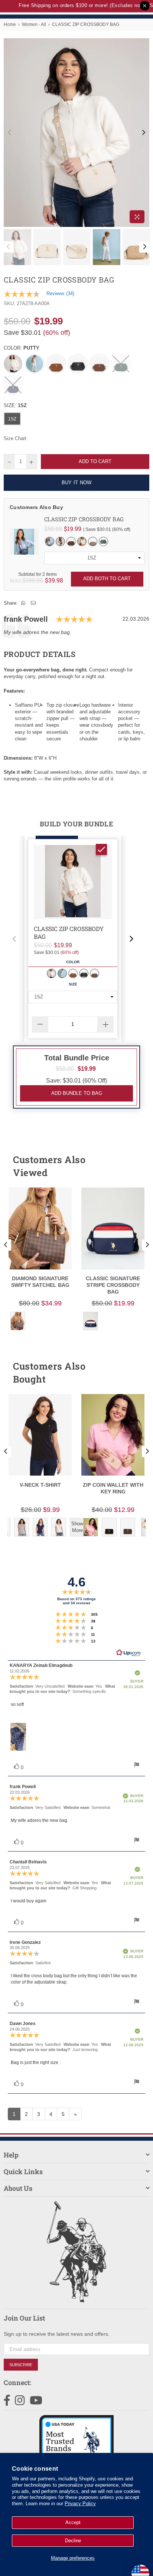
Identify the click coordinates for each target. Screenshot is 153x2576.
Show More (77, 1527)
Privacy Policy (80, 2504)
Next (144, 133)
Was (26, 580)
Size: (15, 405)
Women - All (34, 24)
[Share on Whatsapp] (23, 603)
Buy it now (77, 483)
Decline (73, 2541)
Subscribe (21, 2365)
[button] (14, 939)
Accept (73, 2522)
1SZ (12, 419)
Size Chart (15, 438)
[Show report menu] (137, 1766)
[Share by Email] (33, 603)
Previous (9, 133)
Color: (22, 348)
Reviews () (60, 293)
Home (10, 24)
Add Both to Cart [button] (107, 579)
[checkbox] (101, 849)
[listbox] (95, 558)
